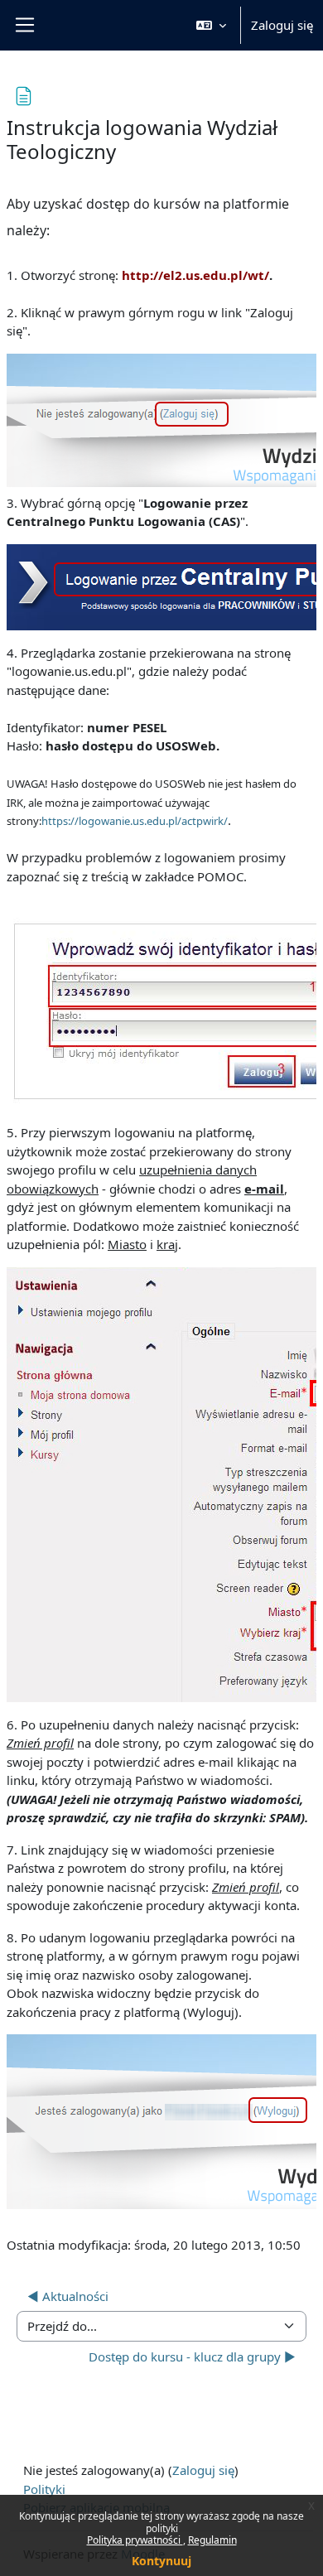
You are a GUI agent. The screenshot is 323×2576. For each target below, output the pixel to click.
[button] (211, 25)
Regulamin (212, 2540)
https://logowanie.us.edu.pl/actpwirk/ (135, 821)
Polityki (44, 2489)
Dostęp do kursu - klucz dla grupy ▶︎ (192, 2357)
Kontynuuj (161, 2561)
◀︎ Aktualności (68, 2296)
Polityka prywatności (135, 2540)
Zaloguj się (282, 25)
